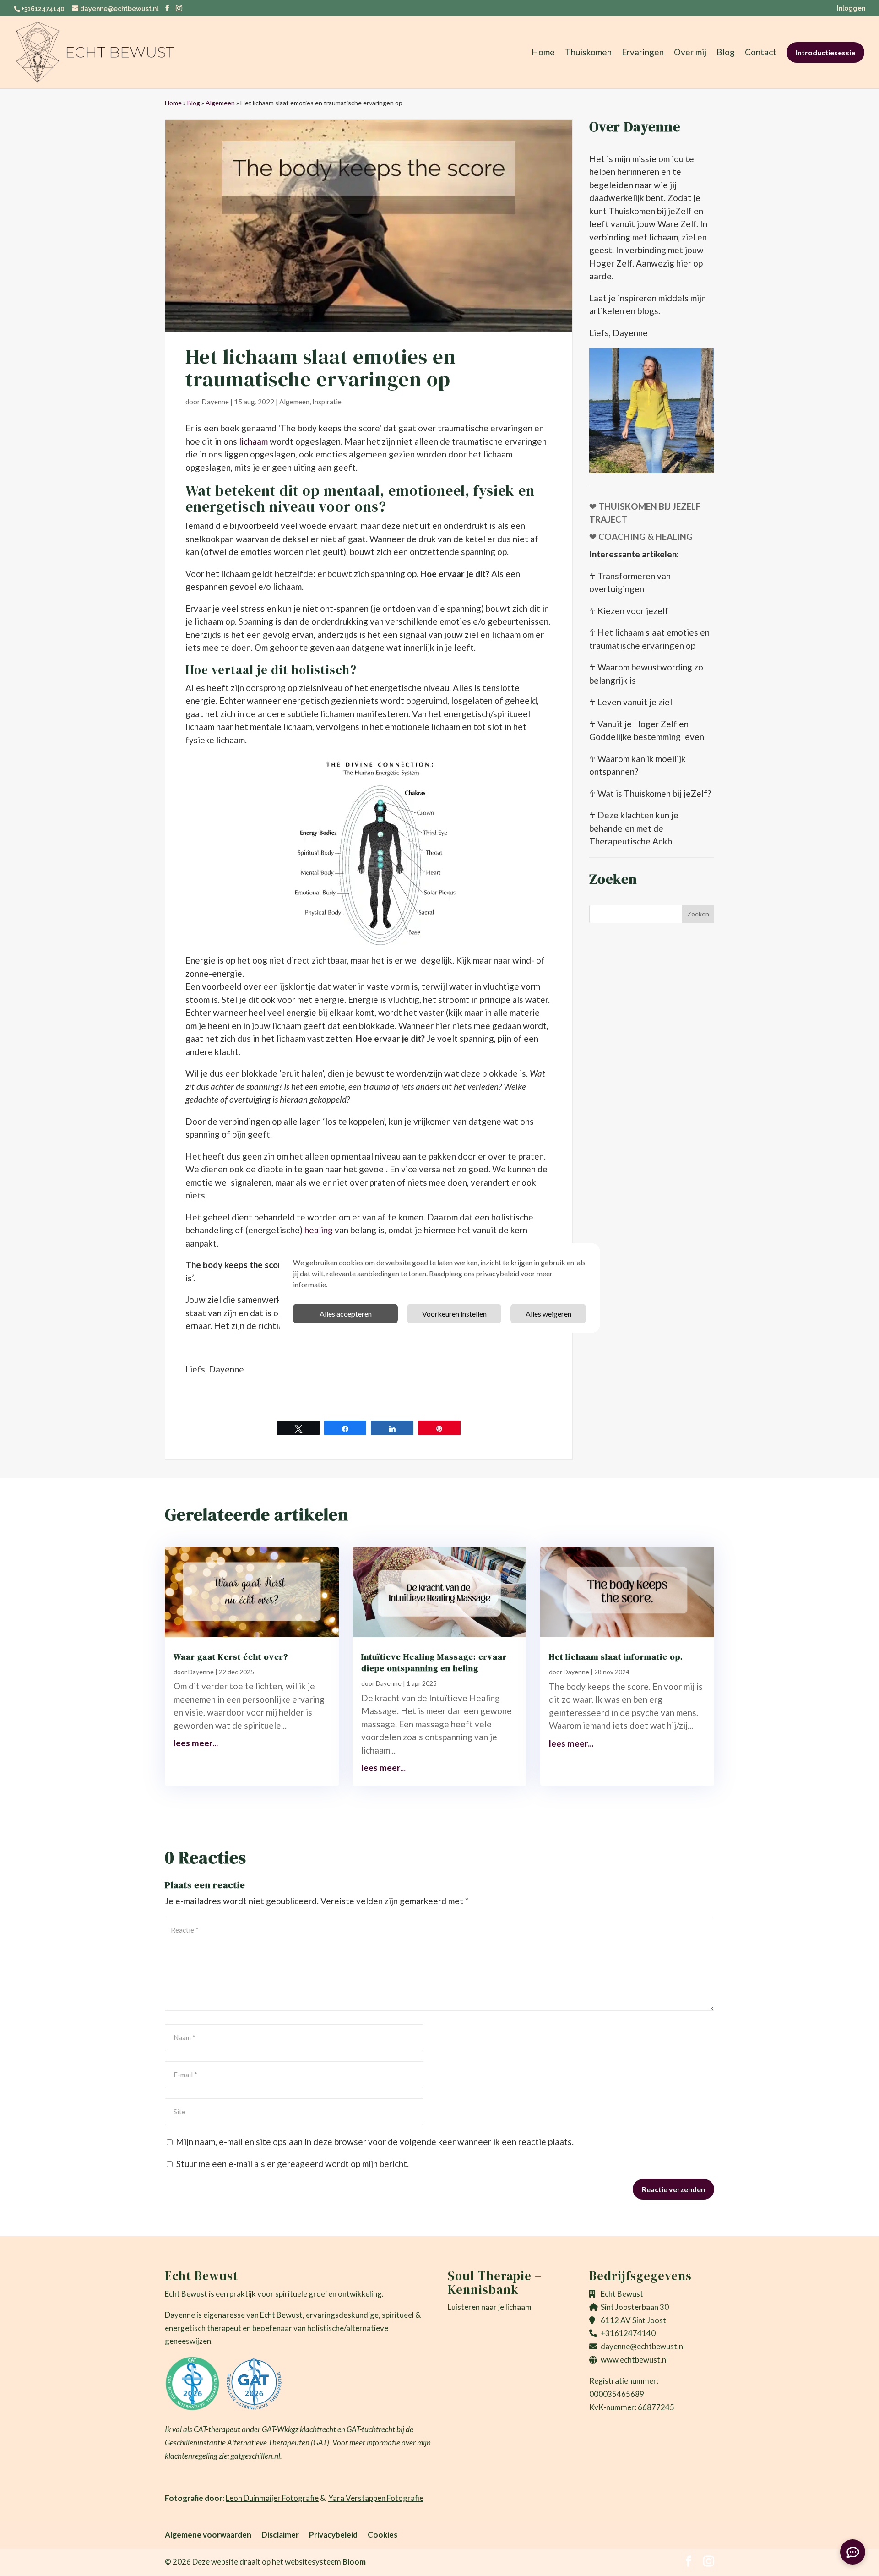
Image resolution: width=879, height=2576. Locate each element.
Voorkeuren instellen (454, 1314)
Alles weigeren (548, 1314)
